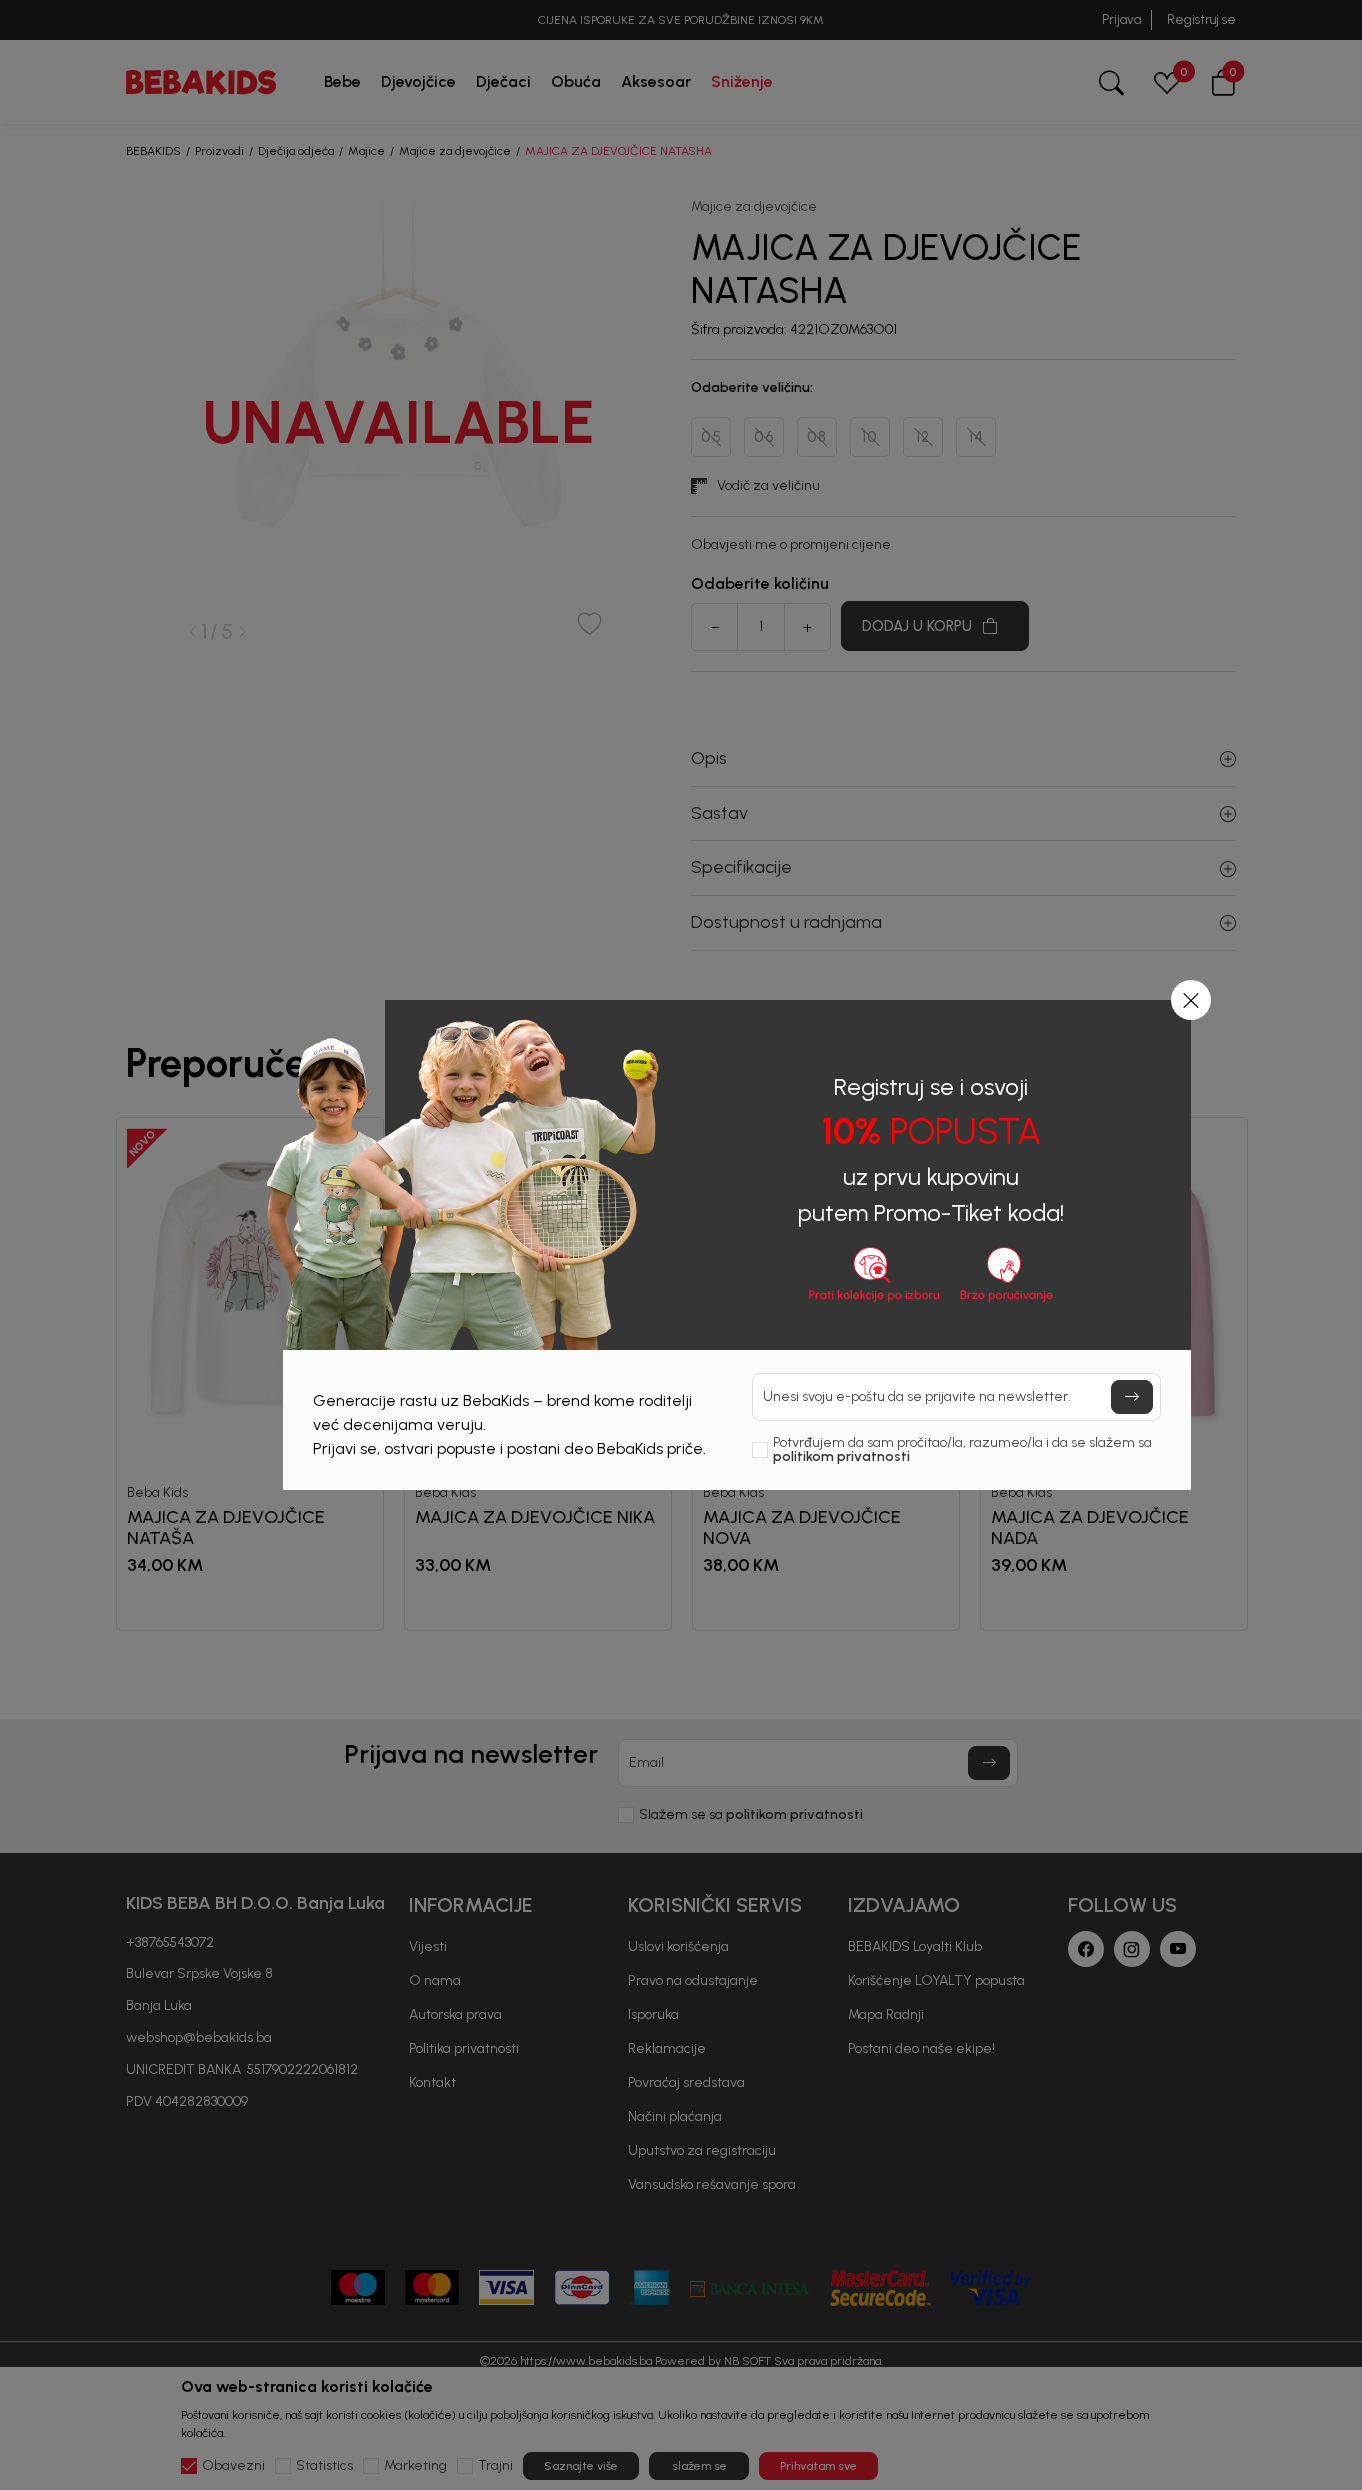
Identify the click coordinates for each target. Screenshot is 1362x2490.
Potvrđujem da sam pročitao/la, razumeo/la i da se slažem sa (962, 1450)
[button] (1191, 1000)
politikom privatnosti (841, 1456)
